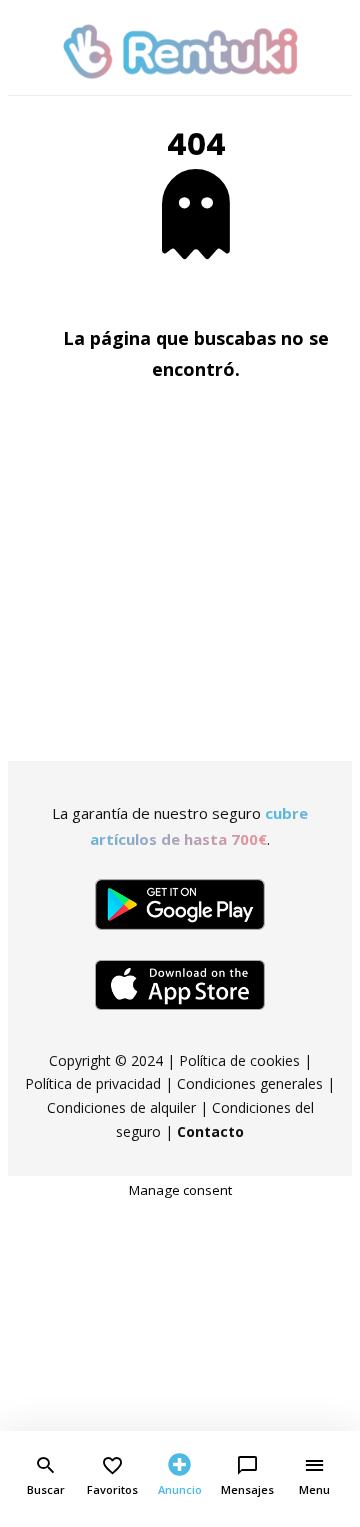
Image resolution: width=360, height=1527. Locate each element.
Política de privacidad (93, 1083)
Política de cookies (239, 1060)
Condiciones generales (250, 1083)
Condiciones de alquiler (121, 1107)
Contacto (210, 1131)
